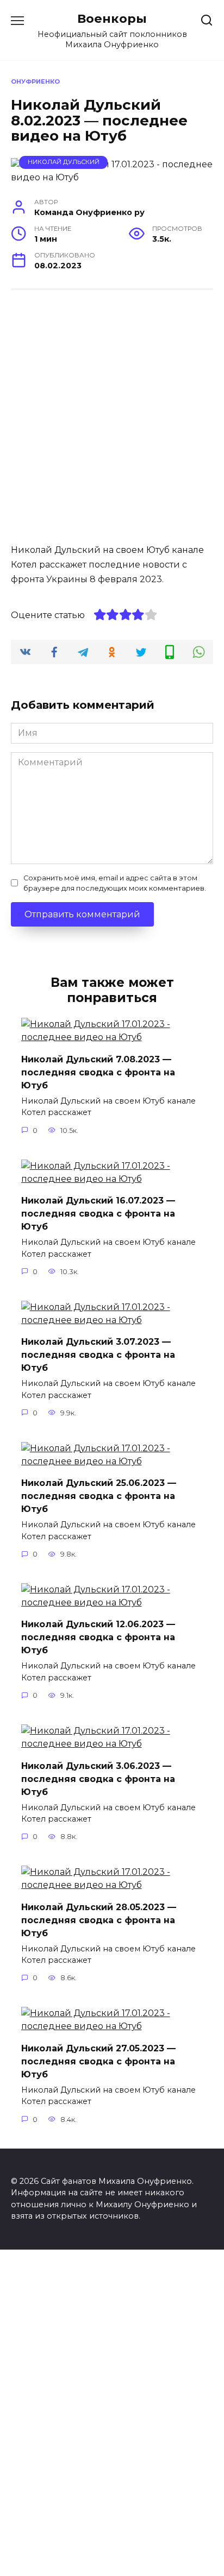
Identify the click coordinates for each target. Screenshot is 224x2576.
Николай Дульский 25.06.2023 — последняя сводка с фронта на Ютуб (99, 1496)
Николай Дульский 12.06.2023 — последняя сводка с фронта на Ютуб (98, 1637)
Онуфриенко (35, 81)
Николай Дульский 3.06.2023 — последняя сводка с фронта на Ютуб (98, 1778)
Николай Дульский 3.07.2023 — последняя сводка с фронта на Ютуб (98, 1355)
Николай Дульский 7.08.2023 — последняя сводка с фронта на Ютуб (98, 1072)
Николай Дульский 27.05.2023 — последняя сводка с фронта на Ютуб (98, 2061)
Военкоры (112, 18)
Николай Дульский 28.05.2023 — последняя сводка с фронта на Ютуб (99, 1920)
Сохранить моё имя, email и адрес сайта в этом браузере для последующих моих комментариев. (115, 883)
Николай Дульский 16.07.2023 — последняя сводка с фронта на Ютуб (98, 1214)
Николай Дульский (64, 162)
